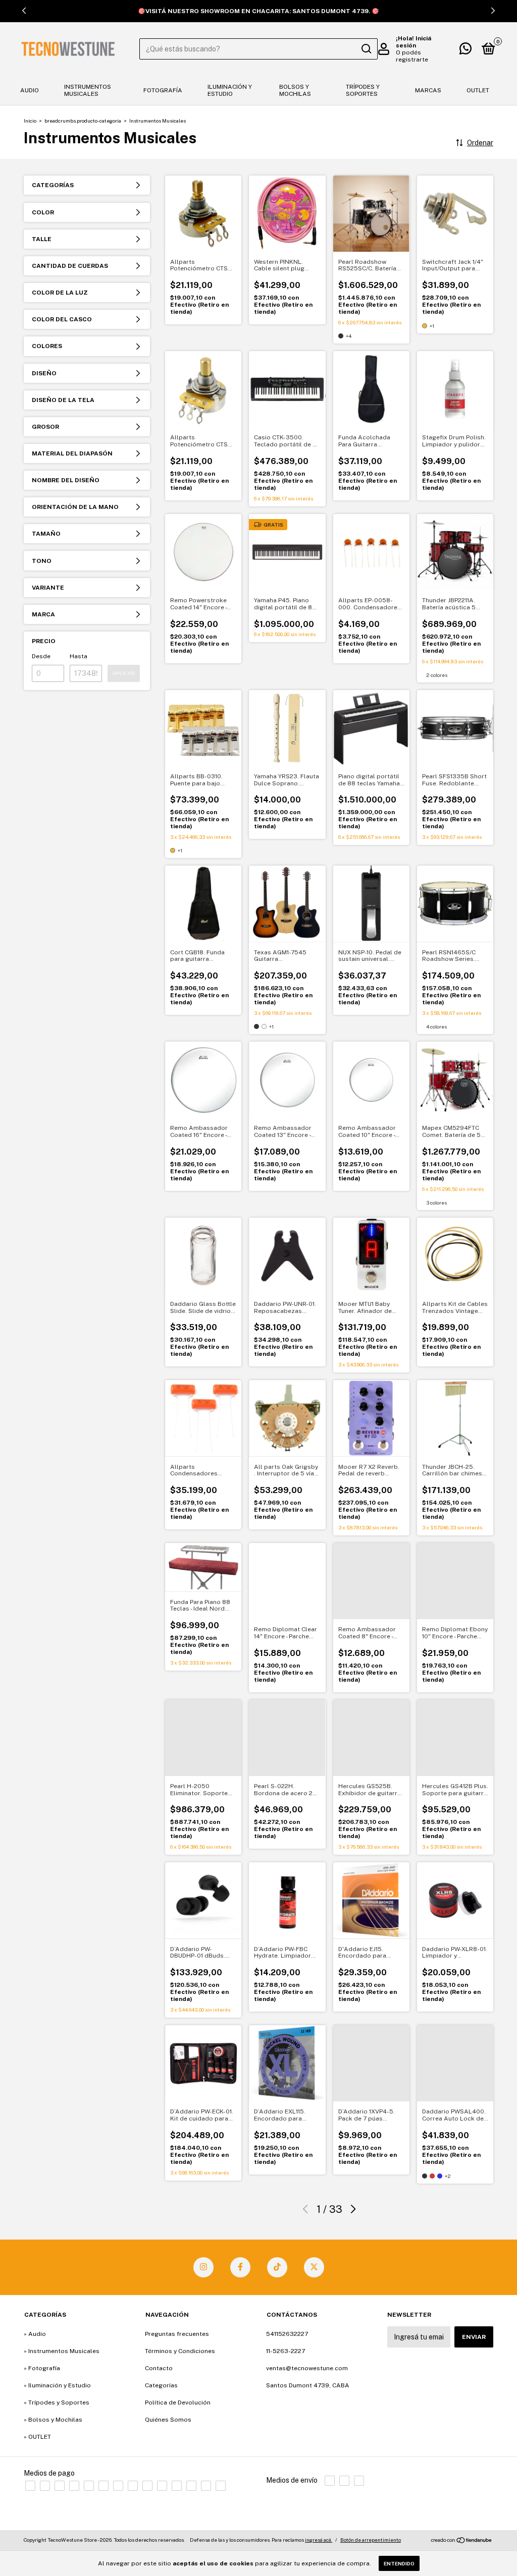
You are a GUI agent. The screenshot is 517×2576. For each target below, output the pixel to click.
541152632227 (287, 2334)
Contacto (159, 2368)
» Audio (35, 2334)
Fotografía (163, 90)
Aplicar (124, 673)
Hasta (79, 656)
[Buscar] (366, 49)
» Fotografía (42, 2368)
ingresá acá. (319, 2540)
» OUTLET (37, 2437)
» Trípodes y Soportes (57, 2402)
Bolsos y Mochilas (295, 90)
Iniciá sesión (413, 42)
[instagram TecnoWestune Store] (203, 2267)
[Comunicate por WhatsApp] (466, 51)
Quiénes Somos (168, 2420)
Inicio (30, 121)
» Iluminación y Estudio (57, 2385)
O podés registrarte (412, 56)
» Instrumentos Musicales (62, 2351)
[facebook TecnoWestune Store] (240, 2267)
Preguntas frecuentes (177, 2334)
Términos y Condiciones (180, 2351)
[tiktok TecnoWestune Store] (277, 2267)
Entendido (399, 2563)
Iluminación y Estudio (230, 90)
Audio (30, 90)
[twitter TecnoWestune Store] (314, 2267)
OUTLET (478, 90)
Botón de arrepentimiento (371, 2540)
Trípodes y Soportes (363, 90)
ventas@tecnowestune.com (307, 2368)
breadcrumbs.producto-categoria (83, 121)
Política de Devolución (178, 2402)
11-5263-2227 (286, 2351)
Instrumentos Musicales (88, 90)
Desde (41, 656)
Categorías (161, 2385)
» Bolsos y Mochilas (53, 2420)
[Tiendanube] (462, 2541)
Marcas (428, 90)
